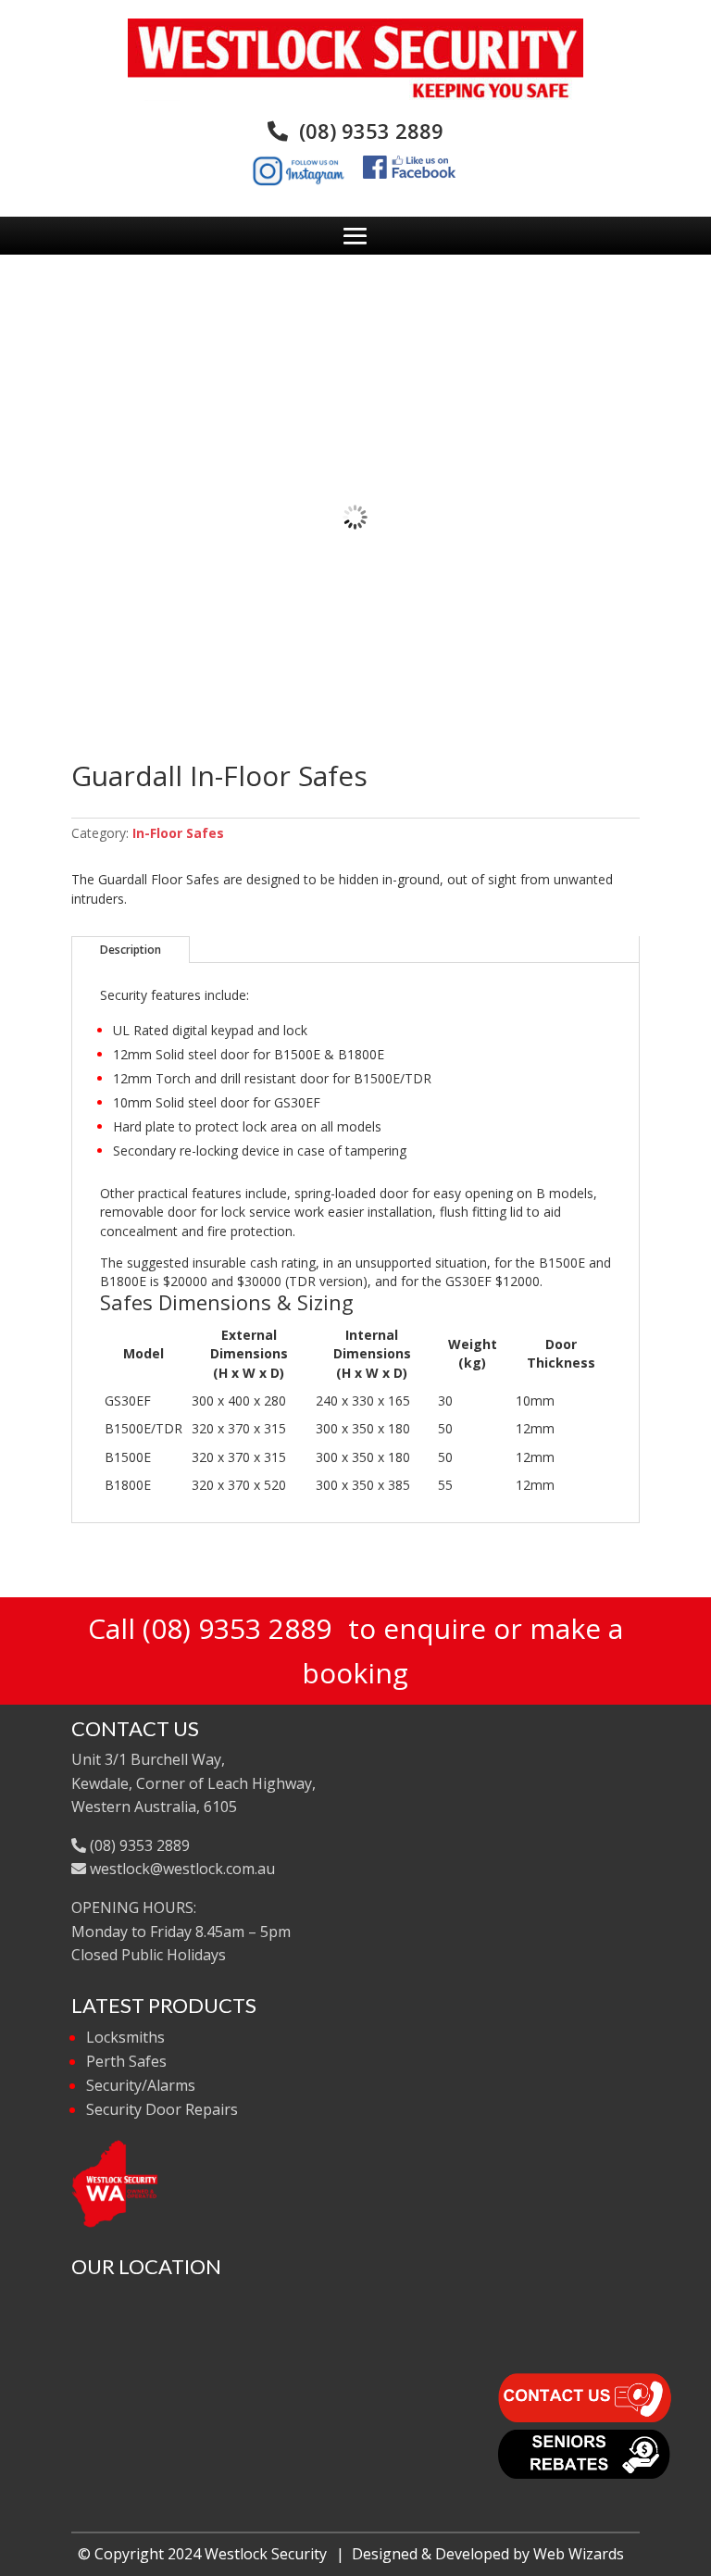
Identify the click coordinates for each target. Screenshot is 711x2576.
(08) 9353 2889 (366, 131)
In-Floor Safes (178, 833)
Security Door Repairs (162, 2109)
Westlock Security (266, 2554)
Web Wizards (579, 2554)
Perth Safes (126, 2061)
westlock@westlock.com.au (181, 1869)
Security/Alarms (141, 2085)
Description (131, 950)
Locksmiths (125, 2037)
